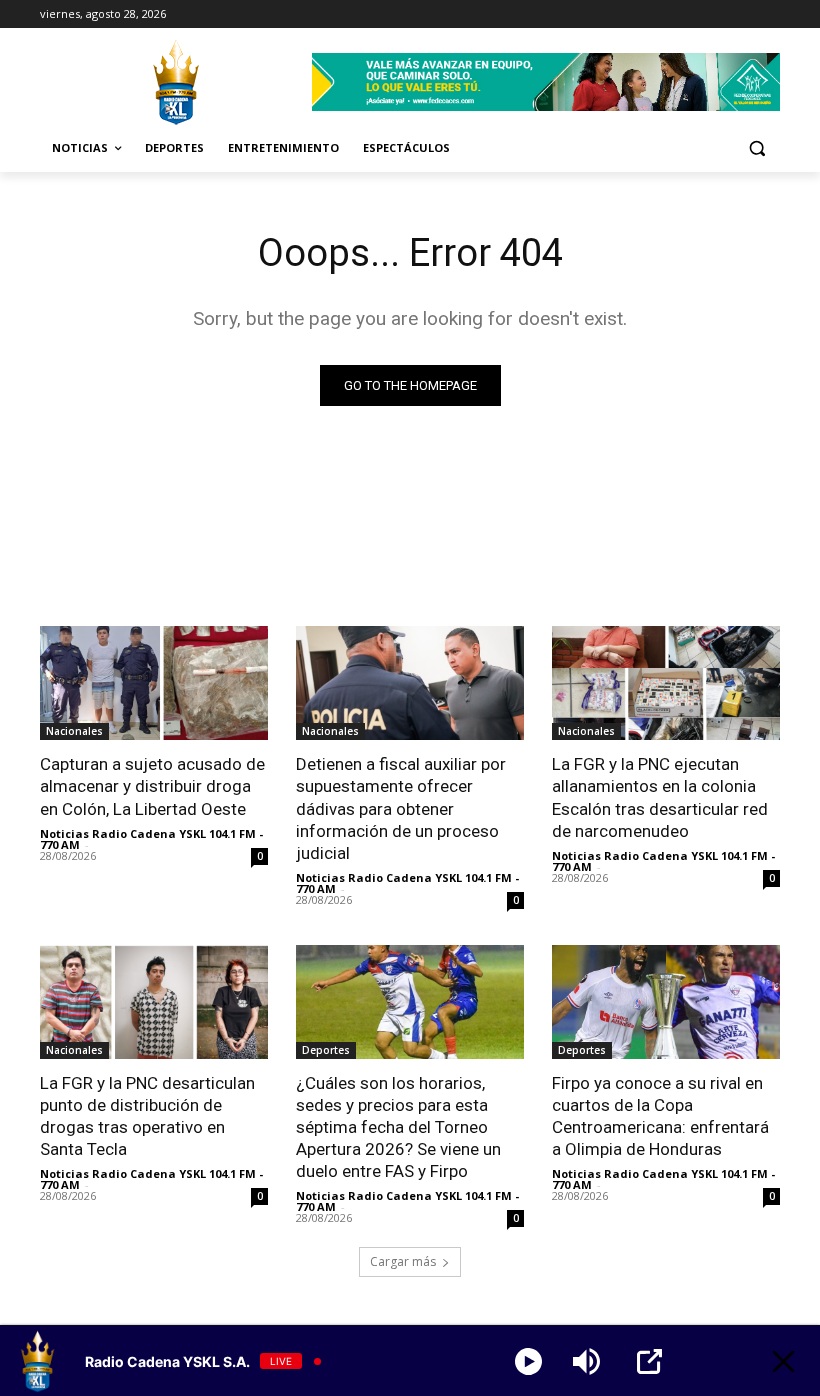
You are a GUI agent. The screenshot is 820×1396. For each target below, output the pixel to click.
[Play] (528, 1361)
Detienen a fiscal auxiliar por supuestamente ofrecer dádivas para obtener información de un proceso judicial (401, 808)
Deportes (326, 1050)
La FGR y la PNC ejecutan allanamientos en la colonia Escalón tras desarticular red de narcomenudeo (660, 797)
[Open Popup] (649, 1361)
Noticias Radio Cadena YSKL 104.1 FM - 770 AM (151, 839)
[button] (756, 148)
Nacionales (74, 731)
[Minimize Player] (783, 1361)
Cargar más (403, 1261)
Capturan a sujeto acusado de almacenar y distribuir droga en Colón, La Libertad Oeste (152, 786)
